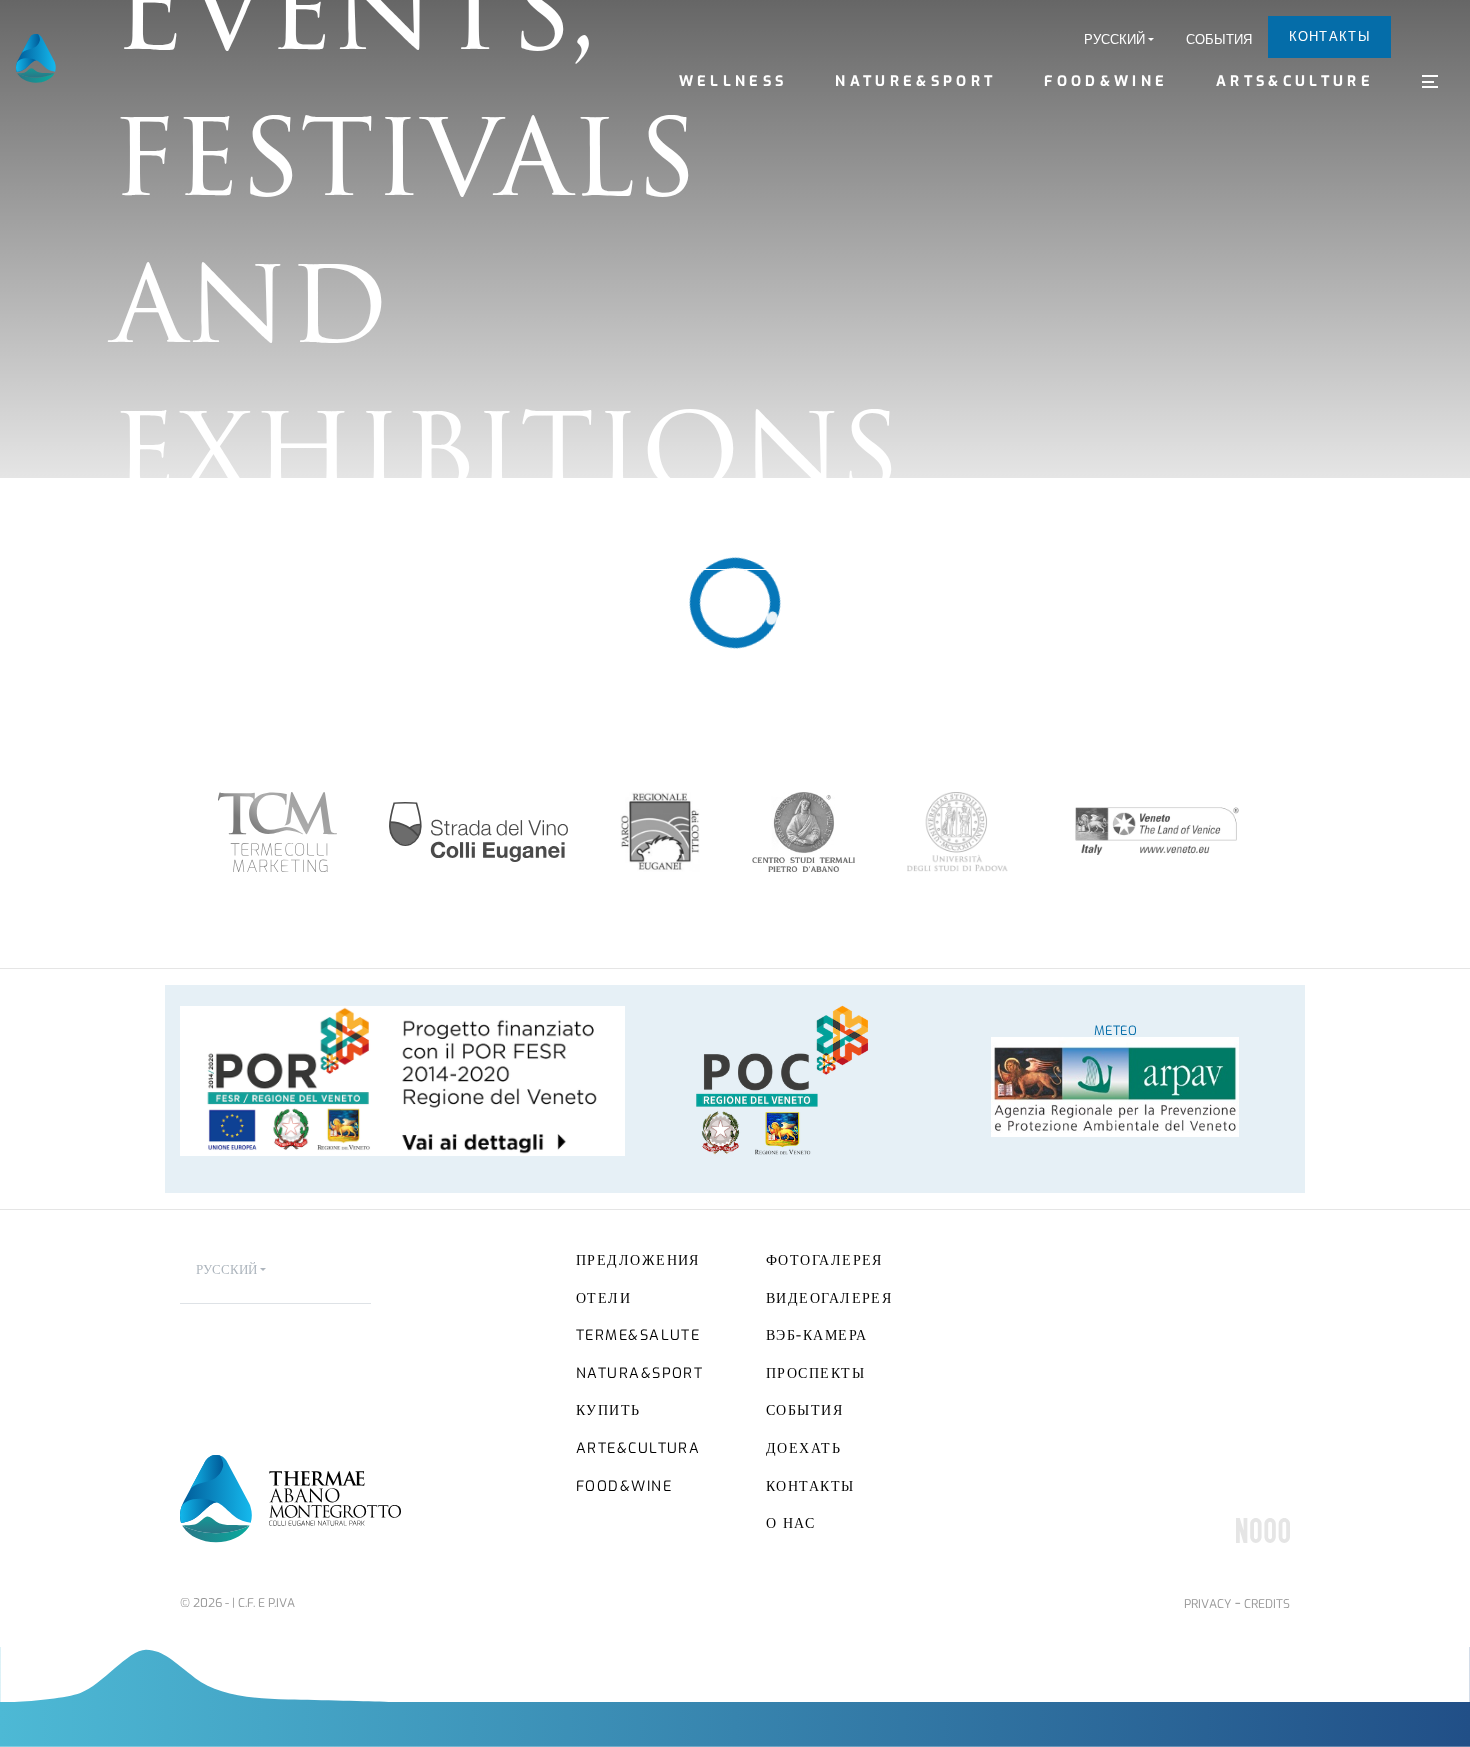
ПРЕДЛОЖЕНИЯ (638, 1260)
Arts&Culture (1295, 81)
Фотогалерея (824, 1260)
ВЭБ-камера (816, 1335)
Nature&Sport (915, 81)
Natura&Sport (639, 1373)
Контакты (1330, 36)
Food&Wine (1106, 81)
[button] (1119, 39)
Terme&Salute (638, 1335)
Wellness (733, 81)
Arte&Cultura (638, 1448)
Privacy (1207, 1604)
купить (608, 1410)
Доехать (803, 1448)
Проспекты (815, 1373)
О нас (790, 1523)
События (1219, 39)
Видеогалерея (829, 1298)
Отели (603, 1298)
